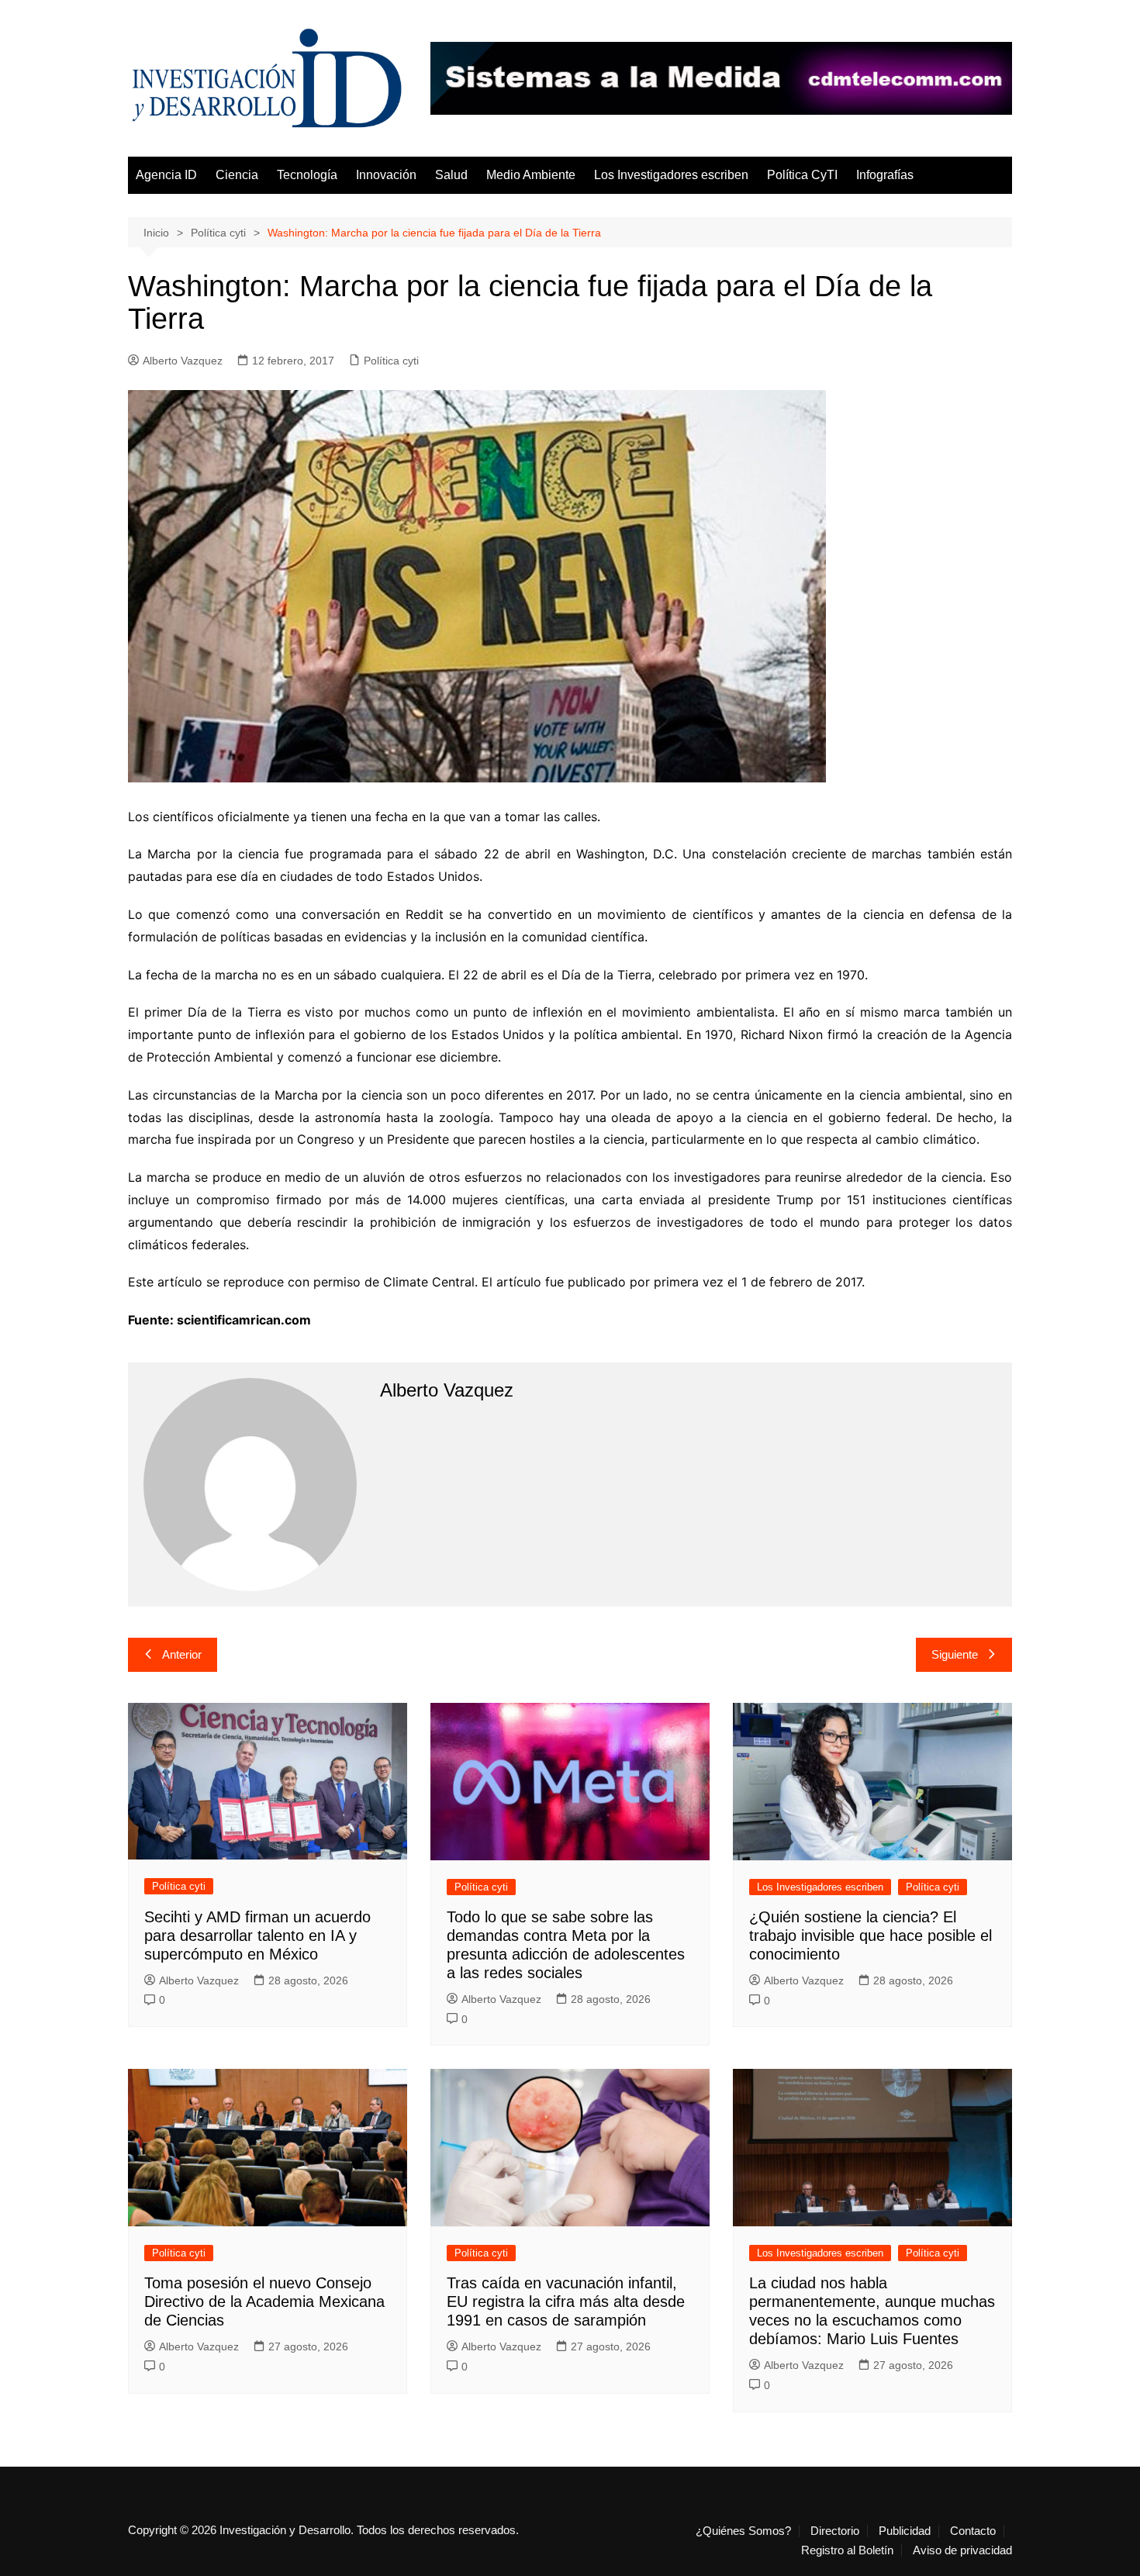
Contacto (973, 2531)
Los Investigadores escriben (671, 175)
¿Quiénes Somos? (743, 2531)
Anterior (182, 1654)
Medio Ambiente (531, 175)
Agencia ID (166, 175)
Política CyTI (802, 175)
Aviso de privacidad (962, 2550)
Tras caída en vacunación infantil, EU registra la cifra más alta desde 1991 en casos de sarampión (566, 2301)
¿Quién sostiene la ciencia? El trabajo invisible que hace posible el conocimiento (871, 1935)
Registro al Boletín (847, 2550)
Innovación (386, 175)
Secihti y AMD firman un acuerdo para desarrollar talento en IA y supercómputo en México (257, 1935)
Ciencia (237, 175)
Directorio (835, 2531)
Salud (451, 175)
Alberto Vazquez (183, 361)
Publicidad (905, 2531)
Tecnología (307, 175)
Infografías (885, 175)
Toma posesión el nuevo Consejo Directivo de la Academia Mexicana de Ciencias (264, 2301)
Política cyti (391, 361)
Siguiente (955, 1654)
